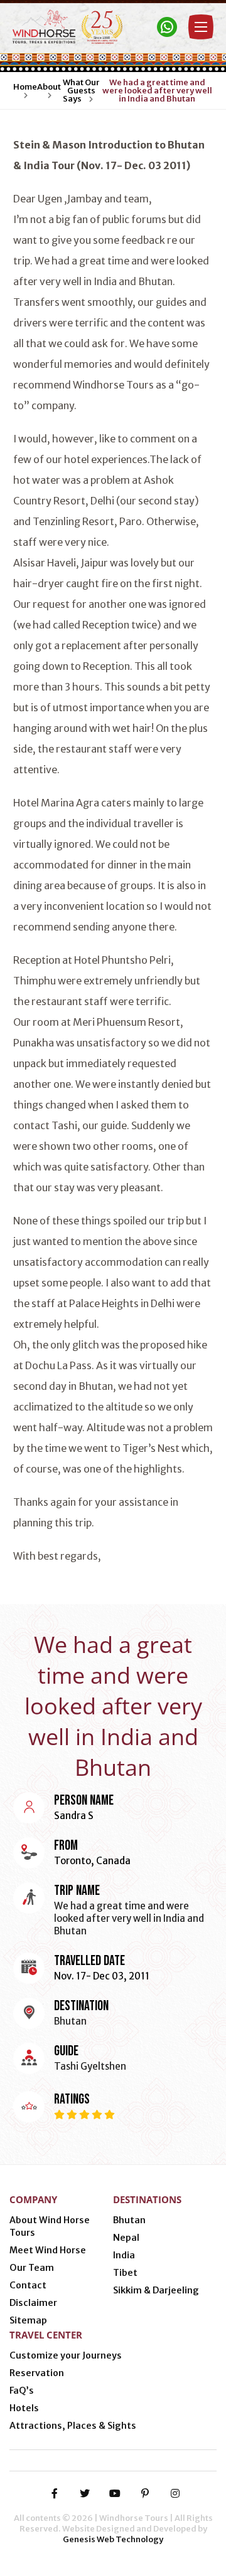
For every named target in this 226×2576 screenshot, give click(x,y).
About (49, 87)
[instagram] (175, 2493)
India (124, 2255)
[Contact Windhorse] (167, 27)
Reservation (37, 2373)
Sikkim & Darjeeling (156, 2290)
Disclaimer (33, 2303)
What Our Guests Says (81, 91)
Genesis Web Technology (113, 2539)
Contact (28, 2285)
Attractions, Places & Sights (73, 2426)
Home (25, 87)
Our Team (32, 2268)
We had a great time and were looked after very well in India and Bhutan (157, 91)
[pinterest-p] (145, 2493)
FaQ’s (22, 2391)
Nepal (126, 2238)
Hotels (24, 2408)
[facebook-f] (55, 2493)
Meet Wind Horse (48, 2250)
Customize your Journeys (66, 2355)
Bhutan (129, 2220)
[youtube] (115, 2493)
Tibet (125, 2273)
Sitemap (28, 2320)
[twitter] (85, 2493)
